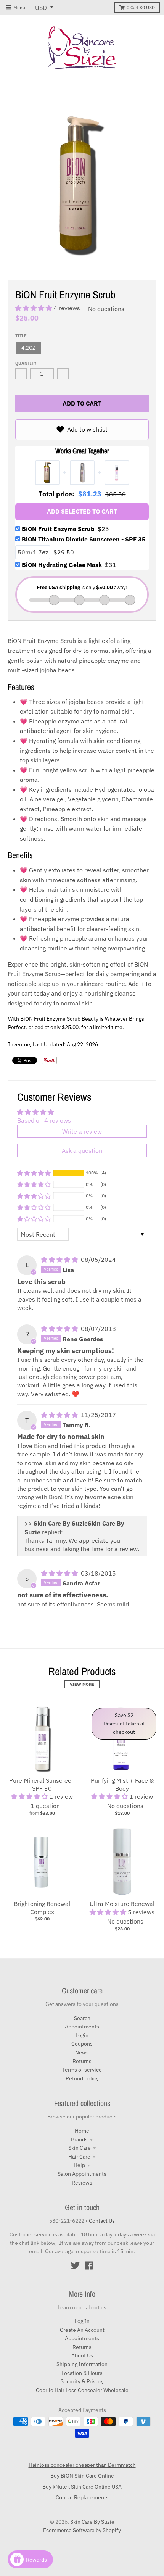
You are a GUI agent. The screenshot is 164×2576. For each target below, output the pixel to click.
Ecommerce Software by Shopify (82, 2530)
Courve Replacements (82, 2497)
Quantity (26, 363)
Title (21, 336)
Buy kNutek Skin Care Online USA (82, 2487)
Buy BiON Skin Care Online (82, 2476)
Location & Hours (82, 2373)
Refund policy (82, 2078)
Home (82, 2131)
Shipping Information (82, 2364)
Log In (82, 2321)
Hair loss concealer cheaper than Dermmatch (82, 2465)
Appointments (82, 2027)
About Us (82, 2355)
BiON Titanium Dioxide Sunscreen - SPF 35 (84, 539)
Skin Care (80, 2148)
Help (79, 2165)
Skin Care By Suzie (92, 2522)
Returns (82, 2061)
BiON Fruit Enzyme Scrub (65, 529)
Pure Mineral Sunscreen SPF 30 (42, 1784)
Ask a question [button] (82, 1150)
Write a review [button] (82, 1131)
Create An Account (82, 2330)
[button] (34, 308)
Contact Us (102, 2221)
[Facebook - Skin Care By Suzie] (89, 2265)
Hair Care (79, 2157)
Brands (79, 2139)
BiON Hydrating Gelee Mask (69, 565)
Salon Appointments (82, 2174)
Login (82, 2035)
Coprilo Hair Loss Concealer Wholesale (82, 2390)
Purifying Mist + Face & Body (122, 1784)
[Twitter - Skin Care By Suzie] (75, 2265)
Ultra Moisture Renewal (122, 1904)
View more (82, 1684)
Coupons (82, 2044)
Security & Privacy (82, 2381)
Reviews (82, 2183)
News (82, 2052)
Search (82, 2018)
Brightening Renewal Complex (42, 1908)
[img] (60, 1260)
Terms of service (82, 2070)
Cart (141, 7)
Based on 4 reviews (44, 1120)
